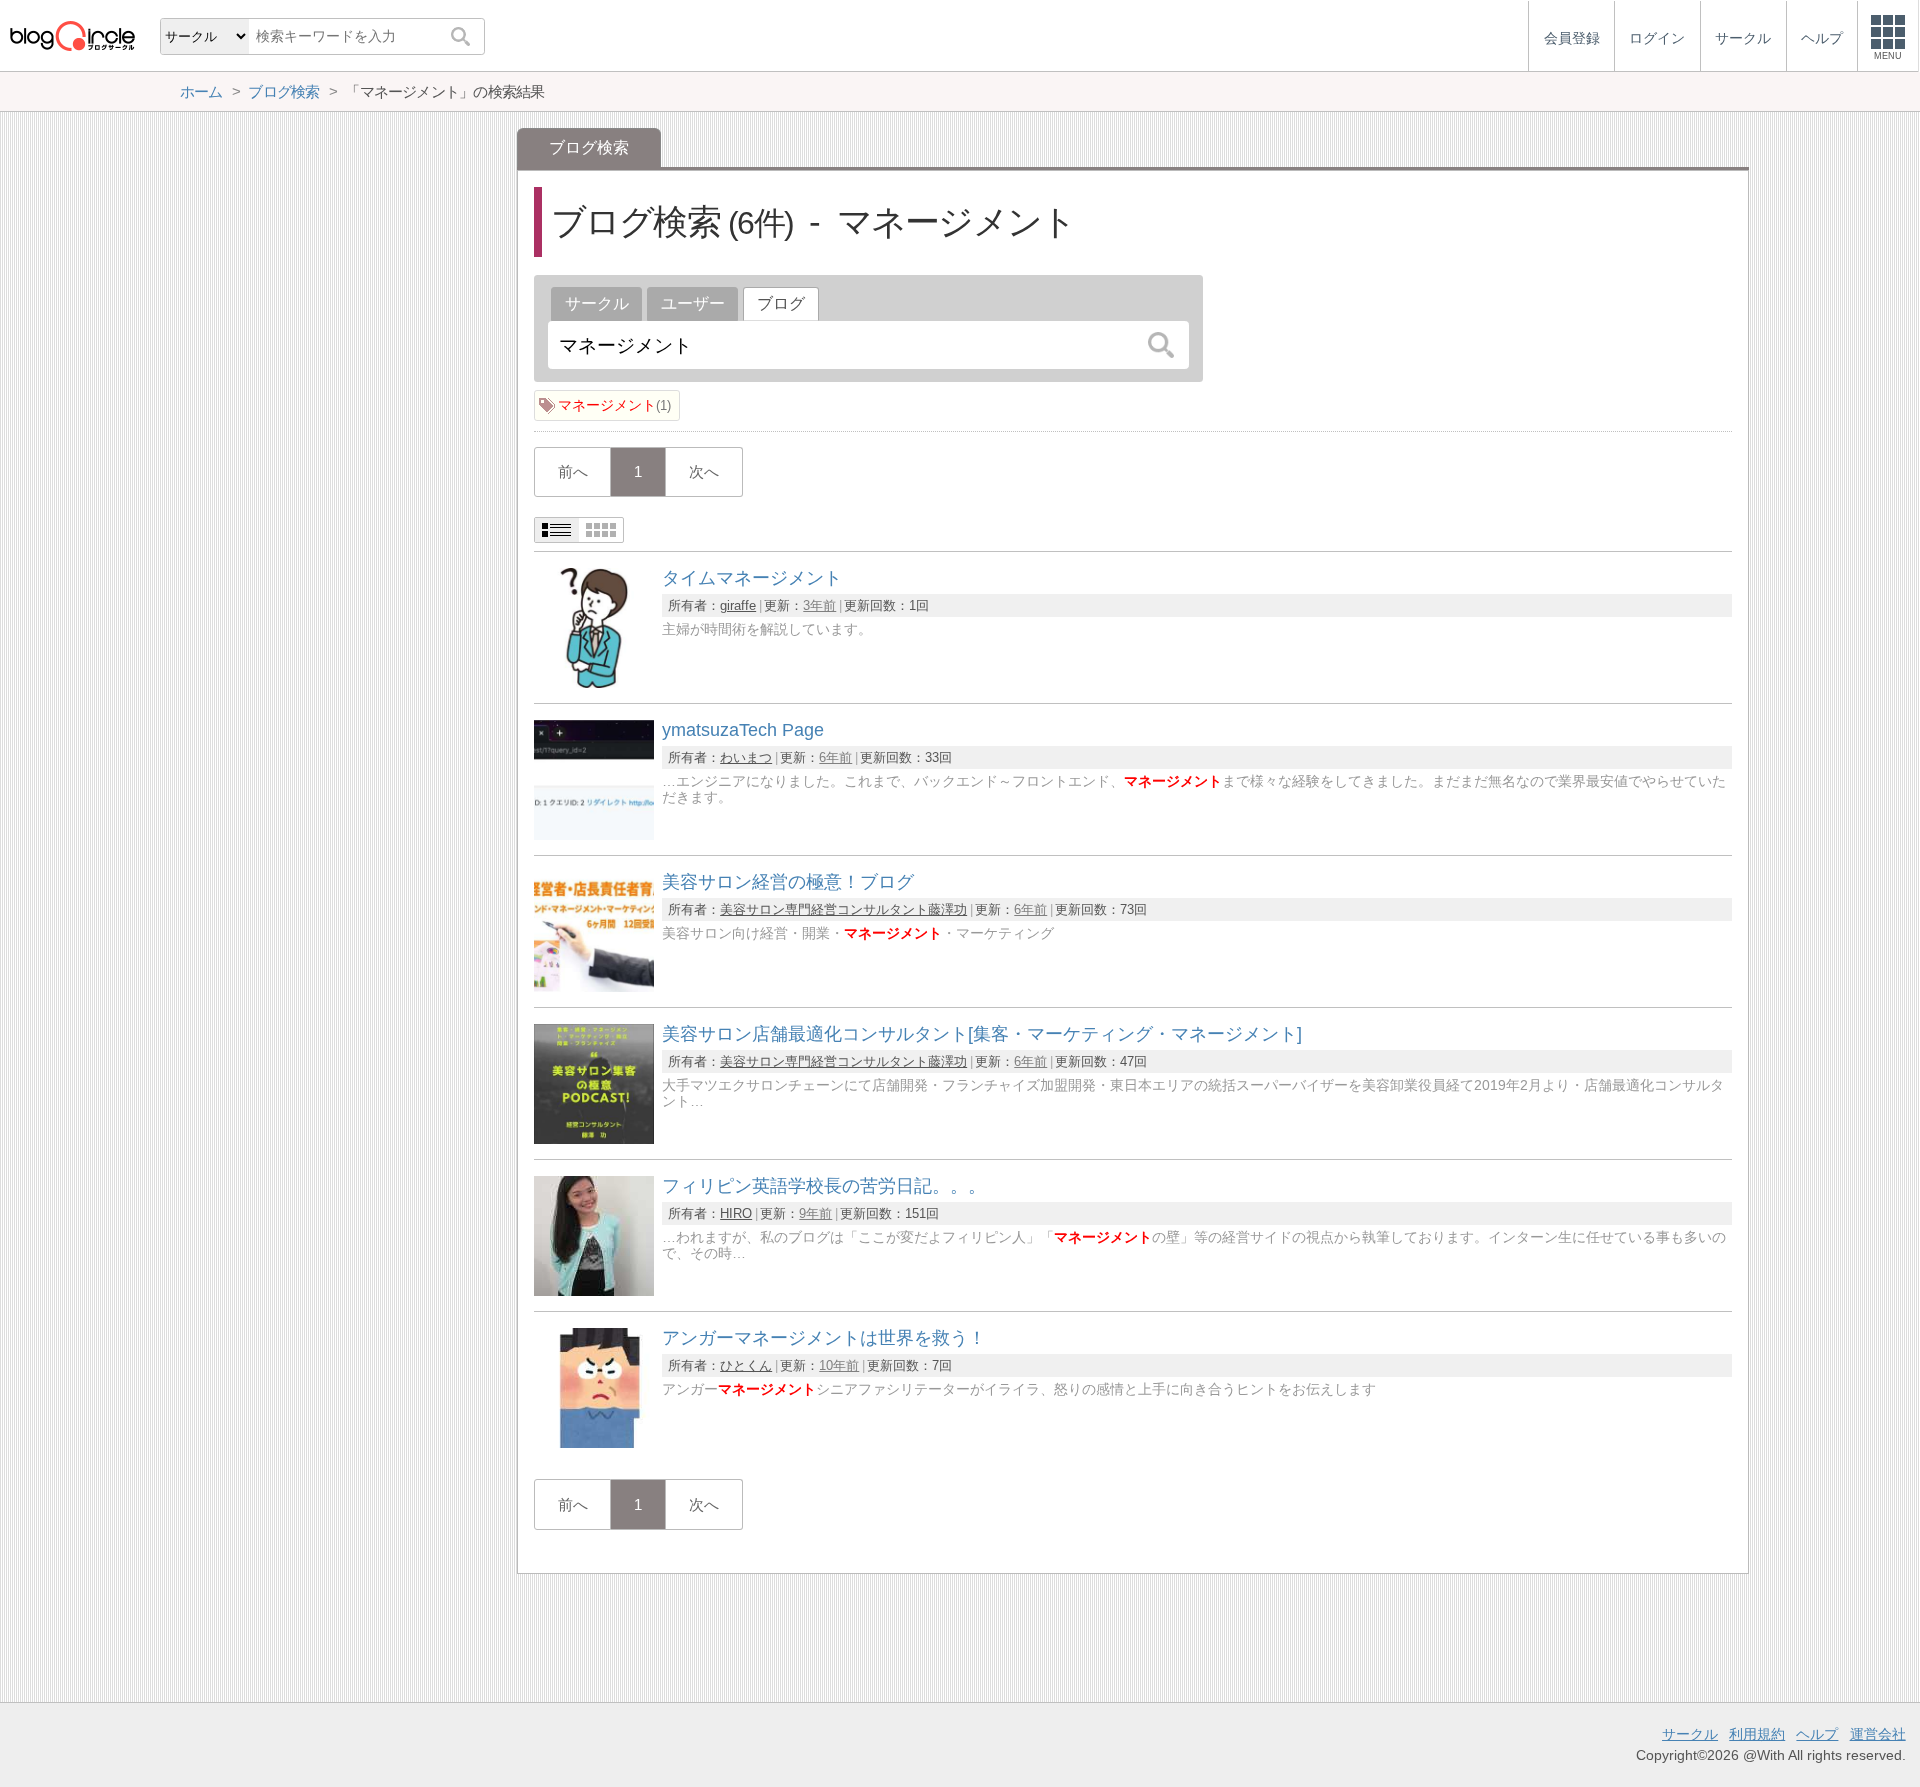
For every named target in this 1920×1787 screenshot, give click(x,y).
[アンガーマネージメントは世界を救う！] (594, 1442)
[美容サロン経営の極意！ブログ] (594, 986)
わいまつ (746, 757)
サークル (597, 303)
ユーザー (693, 303)
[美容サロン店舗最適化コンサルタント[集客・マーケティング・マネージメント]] (594, 1138)
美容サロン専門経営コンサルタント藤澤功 (843, 909)
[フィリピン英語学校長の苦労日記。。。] (594, 1290)
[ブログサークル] (72, 35)
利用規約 (1757, 1734)
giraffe (738, 605)
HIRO (736, 1213)
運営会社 (1878, 1734)
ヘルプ (1817, 1734)
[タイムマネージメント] (594, 682)
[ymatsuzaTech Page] (594, 834)
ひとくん (746, 1365)
